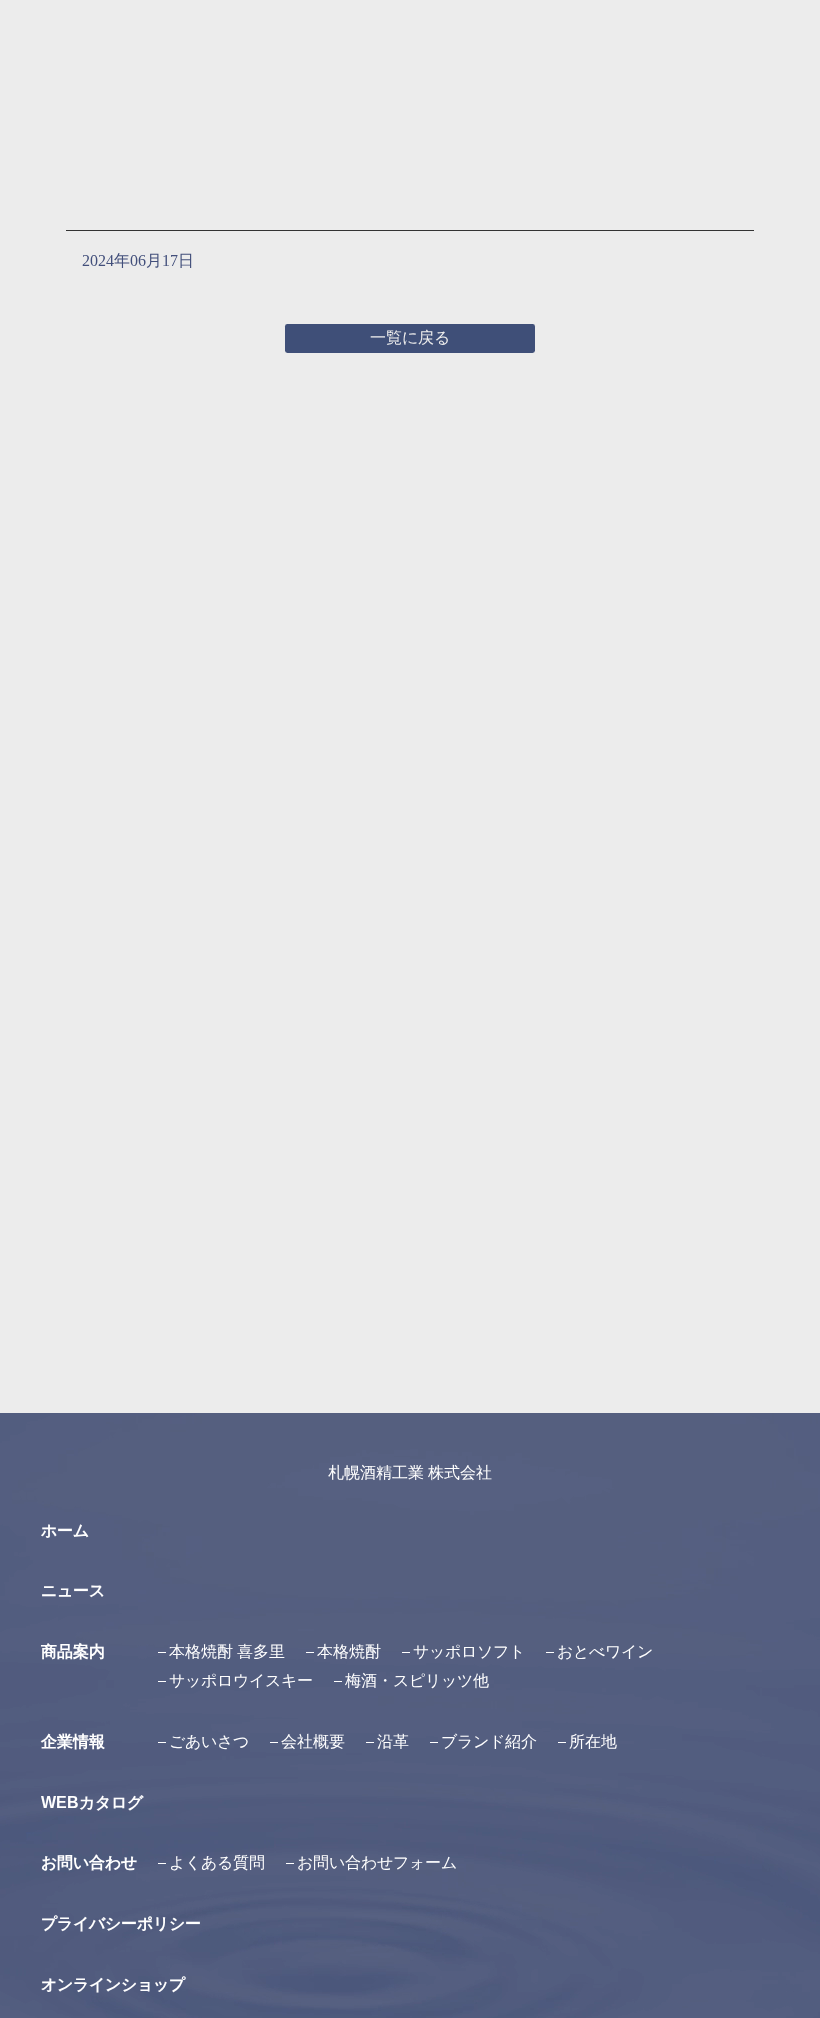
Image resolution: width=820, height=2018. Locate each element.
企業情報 (73, 1741)
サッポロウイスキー (241, 1680)
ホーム (65, 1530)
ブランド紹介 (489, 1741)
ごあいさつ (209, 1741)
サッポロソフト (469, 1651)
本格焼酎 (349, 1651)
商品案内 (73, 1651)
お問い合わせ (89, 1862)
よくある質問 (217, 1862)
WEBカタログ (92, 1802)
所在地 (593, 1741)
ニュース (73, 1590)
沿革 (393, 1741)
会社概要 (313, 1741)
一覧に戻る (410, 337)
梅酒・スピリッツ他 (417, 1680)
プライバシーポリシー (121, 1923)
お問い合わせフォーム (377, 1862)
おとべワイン (605, 1651)
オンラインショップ (113, 1984)
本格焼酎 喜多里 (227, 1651)
